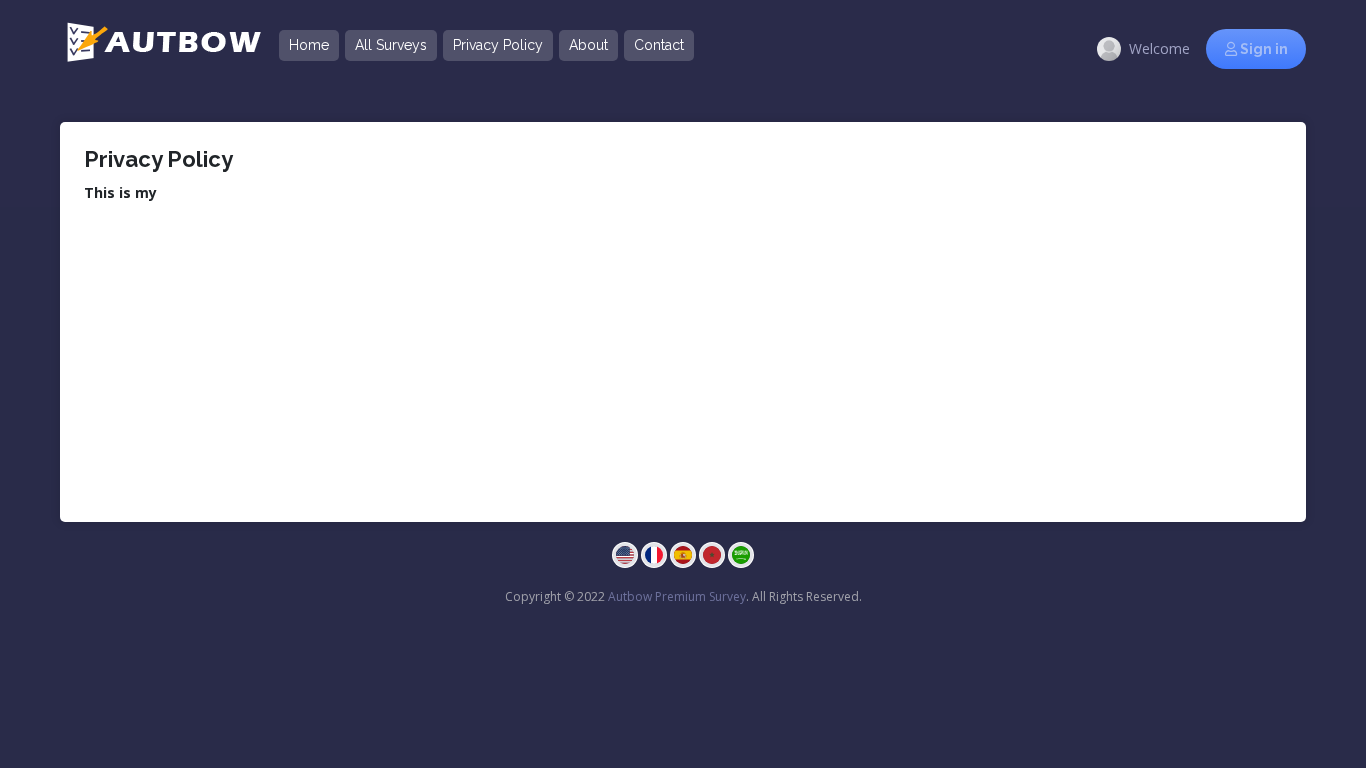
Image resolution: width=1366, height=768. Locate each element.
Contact (659, 45)
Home (309, 45)
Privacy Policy (498, 45)
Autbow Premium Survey (677, 596)
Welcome (1159, 48)
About (588, 45)
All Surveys (391, 45)
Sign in (1262, 49)
